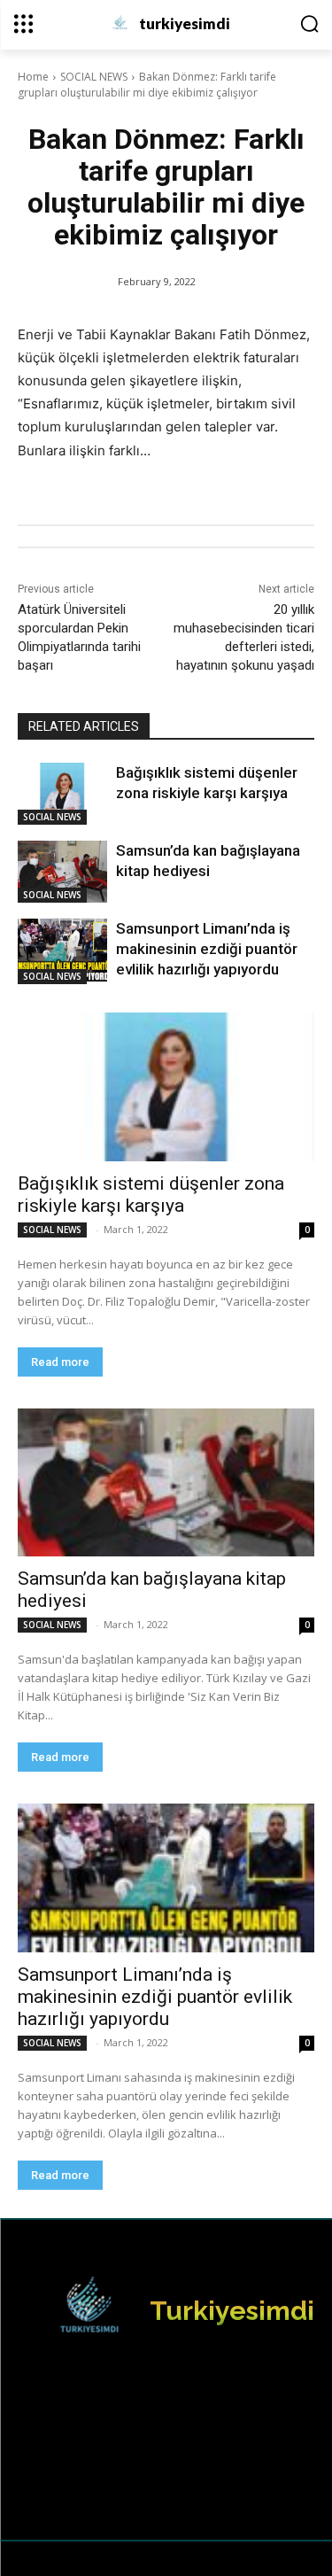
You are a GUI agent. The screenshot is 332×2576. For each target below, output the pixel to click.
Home (33, 77)
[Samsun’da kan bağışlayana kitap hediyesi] (62, 872)
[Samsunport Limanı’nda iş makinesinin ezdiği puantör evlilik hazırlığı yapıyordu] (62, 950)
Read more (60, 1362)
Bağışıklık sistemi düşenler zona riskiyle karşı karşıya (151, 1195)
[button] (309, 23)
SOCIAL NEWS (94, 77)
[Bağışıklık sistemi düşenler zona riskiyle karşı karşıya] (62, 794)
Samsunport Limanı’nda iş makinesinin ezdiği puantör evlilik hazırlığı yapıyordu (207, 949)
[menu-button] (23, 23)
